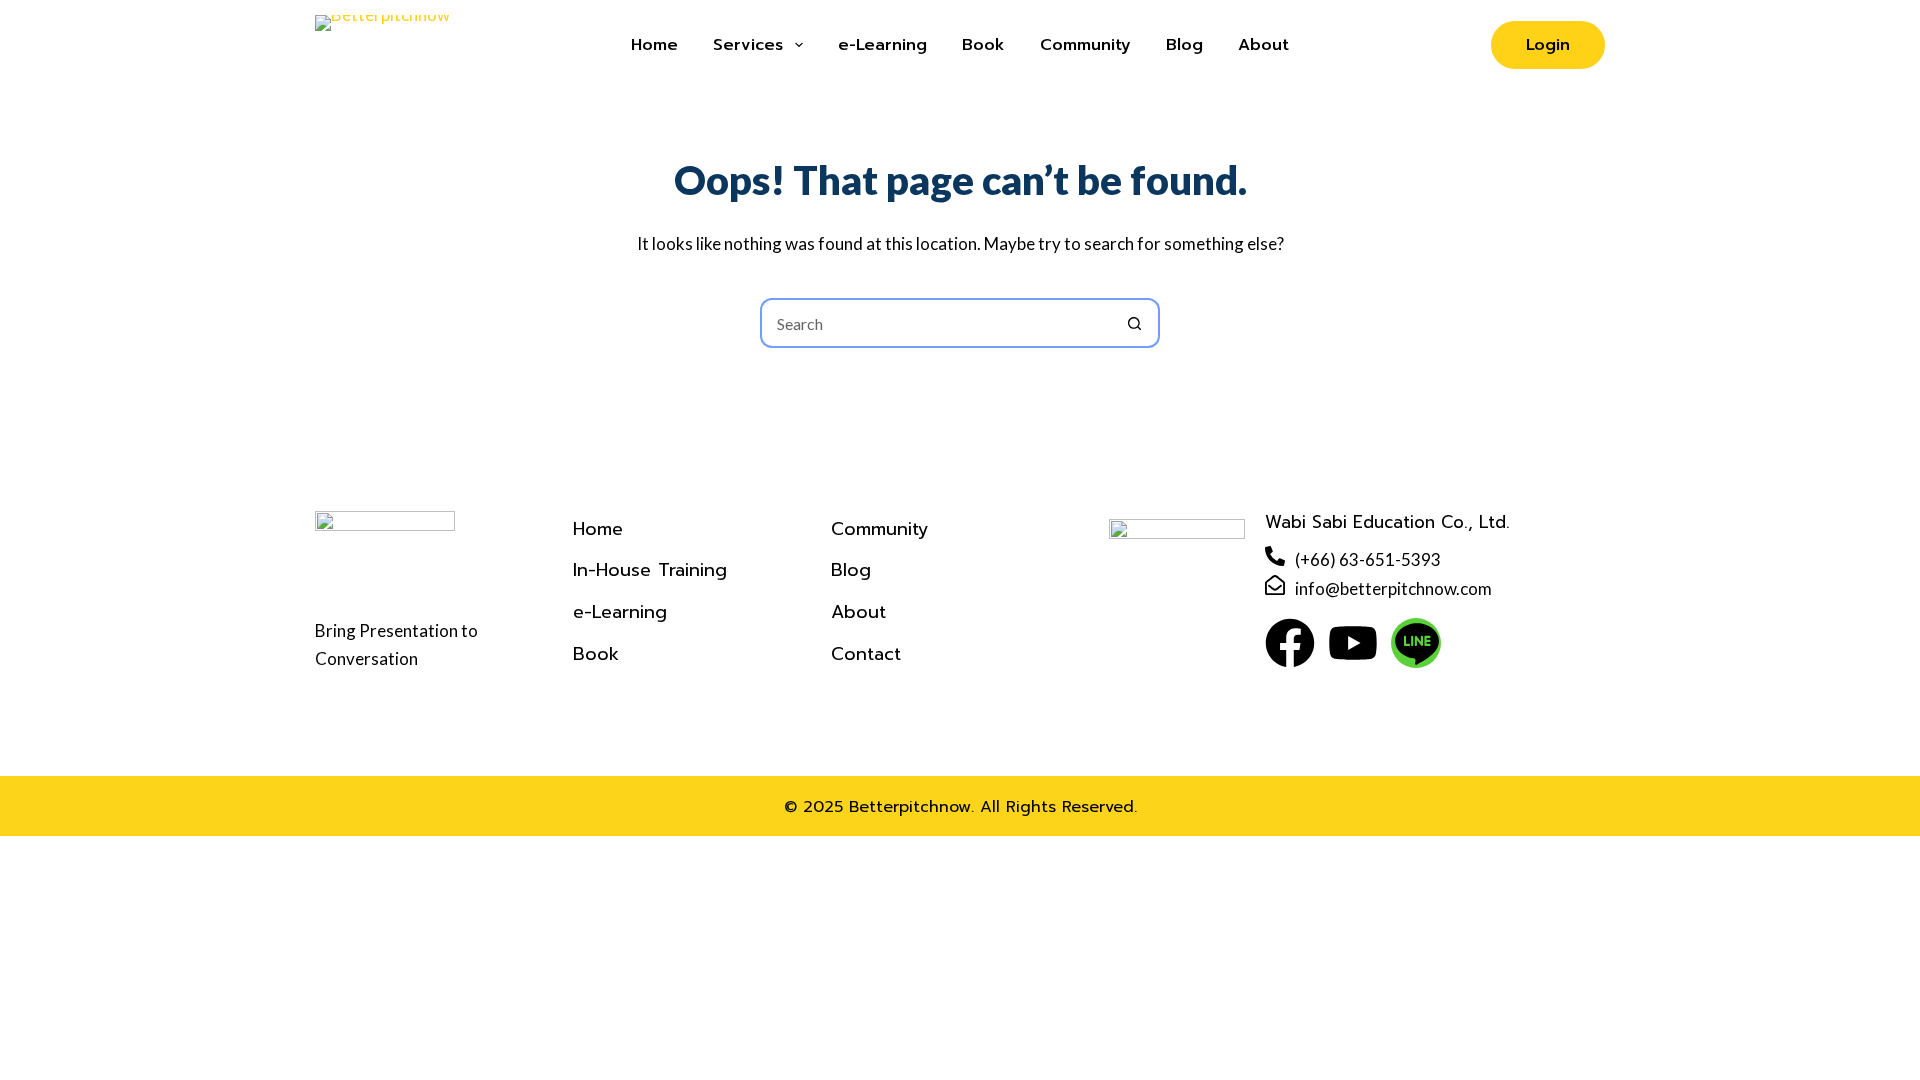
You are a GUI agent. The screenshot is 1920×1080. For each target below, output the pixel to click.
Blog (1184, 45)
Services (748, 45)
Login (1548, 45)
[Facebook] (1290, 643)
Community (1085, 45)
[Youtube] (1353, 643)
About (1263, 45)
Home (654, 45)
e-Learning (882, 45)
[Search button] (1135, 323)
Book (983, 45)
